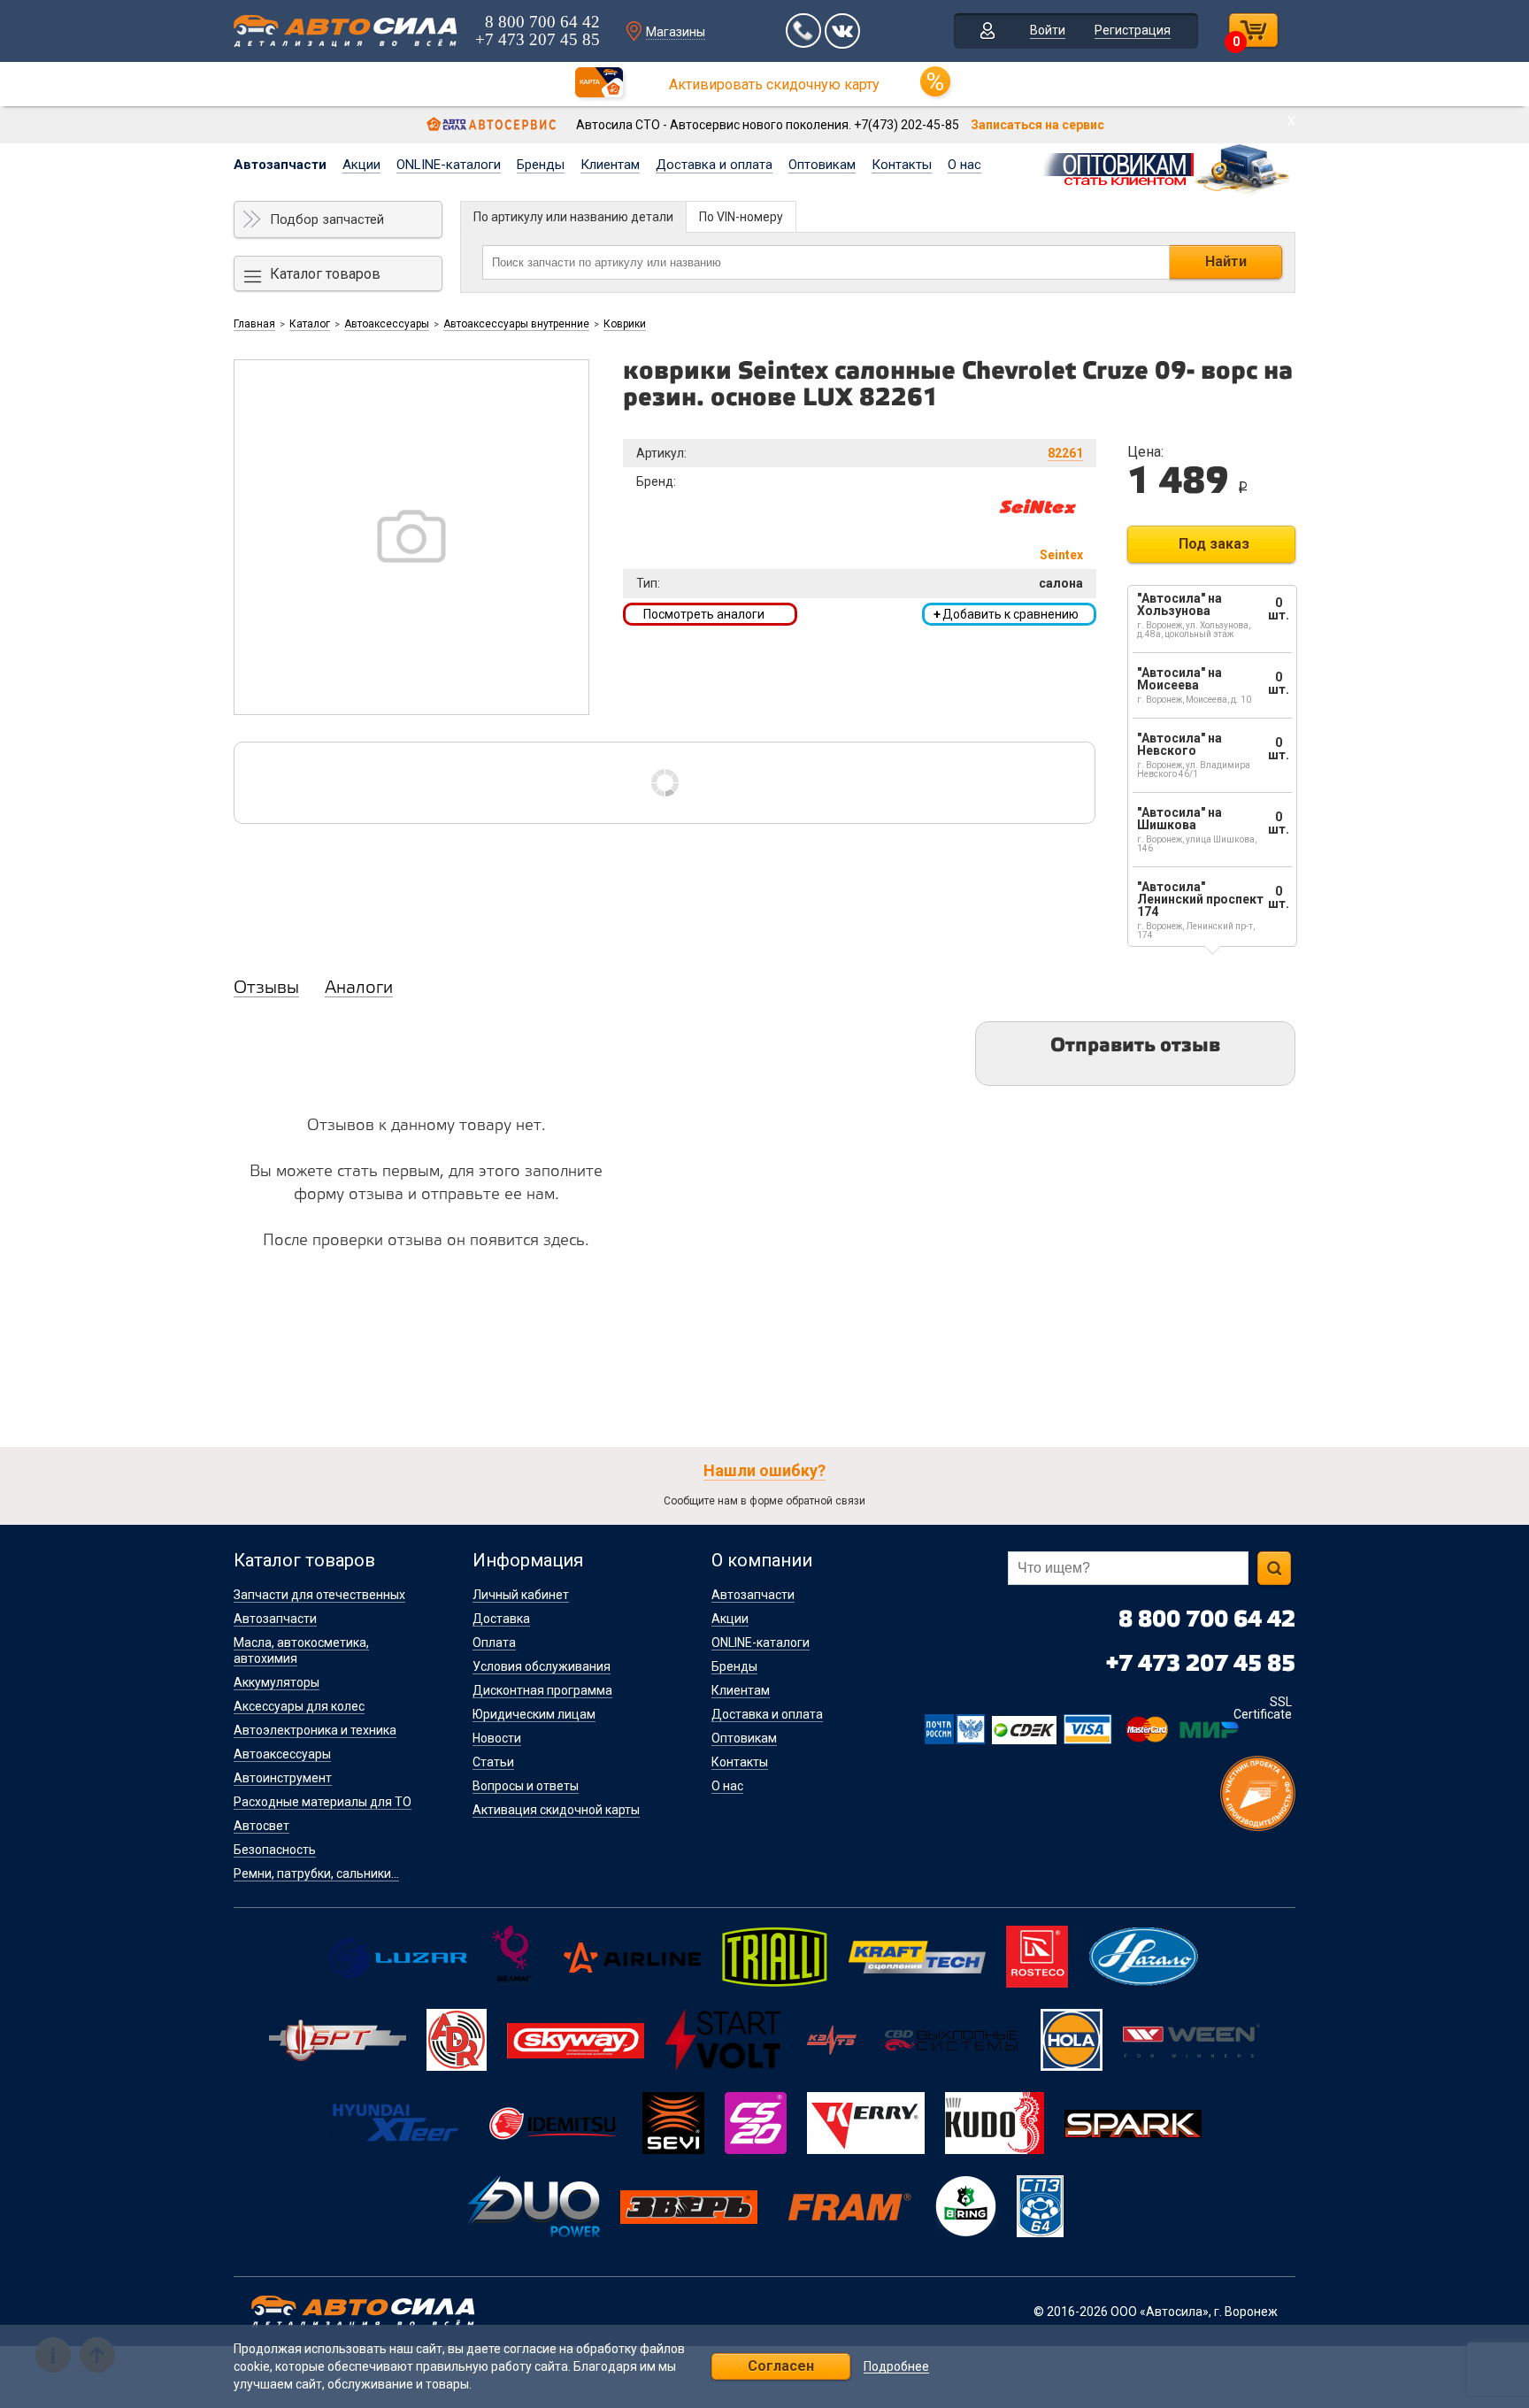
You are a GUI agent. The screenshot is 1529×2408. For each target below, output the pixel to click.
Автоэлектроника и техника (315, 1730)
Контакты (902, 165)
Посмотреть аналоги (704, 614)
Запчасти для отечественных (319, 1595)
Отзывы (266, 989)
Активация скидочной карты (556, 1810)
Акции (361, 165)
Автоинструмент (283, 1778)
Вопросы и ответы (526, 1786)
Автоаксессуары (387, 324)
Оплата (494, 1643)
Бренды (541, 165)
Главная (254, 324)
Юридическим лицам (534, 1714)
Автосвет (261, 1826)
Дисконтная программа (542, 1690)
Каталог (310, 324)
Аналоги (359, 989)
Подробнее (896, 2367)
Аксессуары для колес (299, 1706)
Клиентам (610, 165)
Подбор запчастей (327, 219)
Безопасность (275, 1850)
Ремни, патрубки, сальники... (316, 1873)
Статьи (493, 1762)
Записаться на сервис (1037, 125)
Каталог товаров (325, 274)
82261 (1065, 453)
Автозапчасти (280, 165)
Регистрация (1133, 30)
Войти (1048, 30)
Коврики (625, 324)
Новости (497, 1738)
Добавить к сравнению (1006, 614)
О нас (964, 165)
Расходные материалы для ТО (323, 1802)
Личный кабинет (521, 1595)
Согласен (781, 2366)
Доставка (501, 1619)
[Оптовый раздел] (1168, 166)
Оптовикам (822, 165)
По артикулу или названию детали (573, 217)
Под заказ (1214, 544)
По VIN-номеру (741, 217)
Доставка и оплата (714, 165)
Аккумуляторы (277, 1682)
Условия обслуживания (542, 1666)
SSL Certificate (1263, 1708)
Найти (1226, 262)
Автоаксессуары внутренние (516, 324)
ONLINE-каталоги (449, 165)
